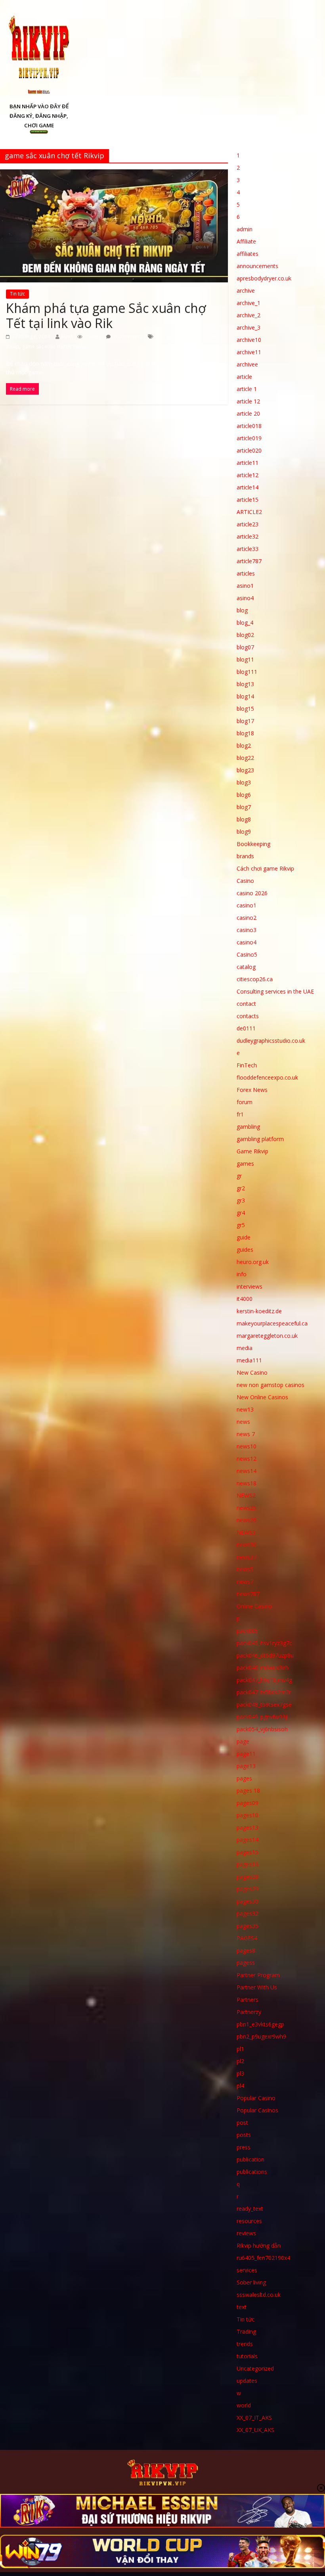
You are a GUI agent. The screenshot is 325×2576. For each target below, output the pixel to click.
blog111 (247, 672)
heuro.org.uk (253, 1262)
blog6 (244, 795)
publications (252, 2172)
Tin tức (17, 294)
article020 (249, 450)
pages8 (246, 1950)
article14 (248, 487)
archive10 (249, 340)
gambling (248, 1127)
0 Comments (127, 337)
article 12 (248, 401)
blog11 (245, 659)
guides (245, 1250)
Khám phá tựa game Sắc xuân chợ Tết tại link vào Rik (106, 316)
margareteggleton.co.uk (267, 1336)
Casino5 (247, 954)
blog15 (245, 709)
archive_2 (249, 315)
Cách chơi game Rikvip (265, 868)
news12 (247, 1459)
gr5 (241, 1225)
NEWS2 (246, 1495)
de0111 (246, 1028)
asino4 (245, 598)
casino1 (247, 905)
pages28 (248, 1877)
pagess (246, 1963)
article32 (248, 536)
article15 (248, 500)
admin (245, 229)
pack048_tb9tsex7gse (264, 1704)
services (247, 2270)
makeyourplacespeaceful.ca (272, 1323)
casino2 (247, 918)
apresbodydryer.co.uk (264, 278)
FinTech (247, 1065)
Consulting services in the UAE (275, 991)
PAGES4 (247, 1938)
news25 (247, 1508)
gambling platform (260, 1139)
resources (249, 2221)
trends (245, 2344)
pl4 (240, 2086)
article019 (249, 438)
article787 (249, 561)
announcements (257, 266)
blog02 (245, 635)
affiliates (248, 254)
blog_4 (245, 622)
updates (247, 2381)
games (245, 1163)
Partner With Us (257, 1987)
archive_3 (249, 327)
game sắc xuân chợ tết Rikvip (54, 346)
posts (244, 2135)
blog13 (245, 684)
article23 (248, 524)
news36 (247, 1545)
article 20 (248, 413)
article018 (249, 426)
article (244, 377)
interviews (249, 1286)
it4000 (245, 1299)
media (245, 1348)
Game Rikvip (252, 1151)
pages (244, 1778)
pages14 (248, 1840)
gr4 (241, 1213)
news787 (248, 1594)
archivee (247, 364)
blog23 (245, 770)
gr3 (241, 1200)
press (244, 2147)
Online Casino (254, 1606)
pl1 (240, 2049)
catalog (246, 967)
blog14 (245, 696)
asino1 (245, 586)
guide (244, 1237)
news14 (247, 1471)
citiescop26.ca (255, 979)
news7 (245, 1581)
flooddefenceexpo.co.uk (267, 1077)
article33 (248, 549)
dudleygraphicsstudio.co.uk (271, 1041)
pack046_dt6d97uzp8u (265, 1655)
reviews (246, 2233)
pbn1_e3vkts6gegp (260, 2024)
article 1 (247, 389)
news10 (247, 1446)
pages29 (248, 1889)
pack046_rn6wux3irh (263, 1668)
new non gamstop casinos (271, 1385)
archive (246, 291)
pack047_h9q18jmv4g (264, 1680)
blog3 (244, 782)
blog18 (245, 733)
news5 (245, 1569)
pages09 (248, 1803)
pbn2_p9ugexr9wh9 (261, 2036)
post (242, 2122)
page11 (246, 1754)
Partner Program (258, 1975)
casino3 (247, 930)
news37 (247, 1557)
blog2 (244, 745)
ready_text (250, 2209)
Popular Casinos (257, 2110)
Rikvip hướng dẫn (259, 2245)
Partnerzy (249, 2012)
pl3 (240, 2073)
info (242, 1274)
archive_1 (249, 303)
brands (245, 856)
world (244, 2405)
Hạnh (67, 337)
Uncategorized (255, 2368)
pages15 (248, 1852)
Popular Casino (256, 2098)
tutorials (247, 2356)
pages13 (248, 1827)
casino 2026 (252, 893)
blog (242, 610)
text (242, 2307)
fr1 (240, 1114)
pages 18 (248, 1791)
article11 (248, 463)
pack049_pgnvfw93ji (262, 1717)
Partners (248, 2000)
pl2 (240, 2061)
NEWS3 (246, 1532)
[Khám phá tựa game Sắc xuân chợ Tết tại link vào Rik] (114, 174)
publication (250, 2159)
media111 (249, 1360)
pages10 (248, 1815)
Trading (246, 2331)
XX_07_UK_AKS (255, 2430)
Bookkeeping (253, 844)
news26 (247, 1520)
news (243, 1422)
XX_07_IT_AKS (254, 2418)
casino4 (247, 942)
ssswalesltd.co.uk (259, 2295)
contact (246, 1004)
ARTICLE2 (249, 512)
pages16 (248, 1864)
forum (245, 1102)
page (243, 1741)
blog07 (245, 647)
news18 (247, 1483)
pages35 (248, 1926)
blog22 (245, 758)
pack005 (247, 1631)
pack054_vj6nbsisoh (262, 1729)
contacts (248, 1016)
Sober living (251, 2282)
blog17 (245, 721)
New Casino (252, 1372)
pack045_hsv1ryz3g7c (264, 1643)
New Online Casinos (262, 1397)
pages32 (248, 1913)
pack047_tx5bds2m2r (264, 1692)
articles (246, 573)
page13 (246, 1766)
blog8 (244, 819)
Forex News (252, 1090)
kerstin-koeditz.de (259, 1311)
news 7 (246, 1434)
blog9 (244, 831)
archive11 (249, 352)
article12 (248, 475)
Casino (245, 881)
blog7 (244, 807)
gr (239, 1176)
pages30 (248, 1901)
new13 (245, 1409)
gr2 (241, 1188)
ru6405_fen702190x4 (263, 2258)
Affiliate (246, 241)
